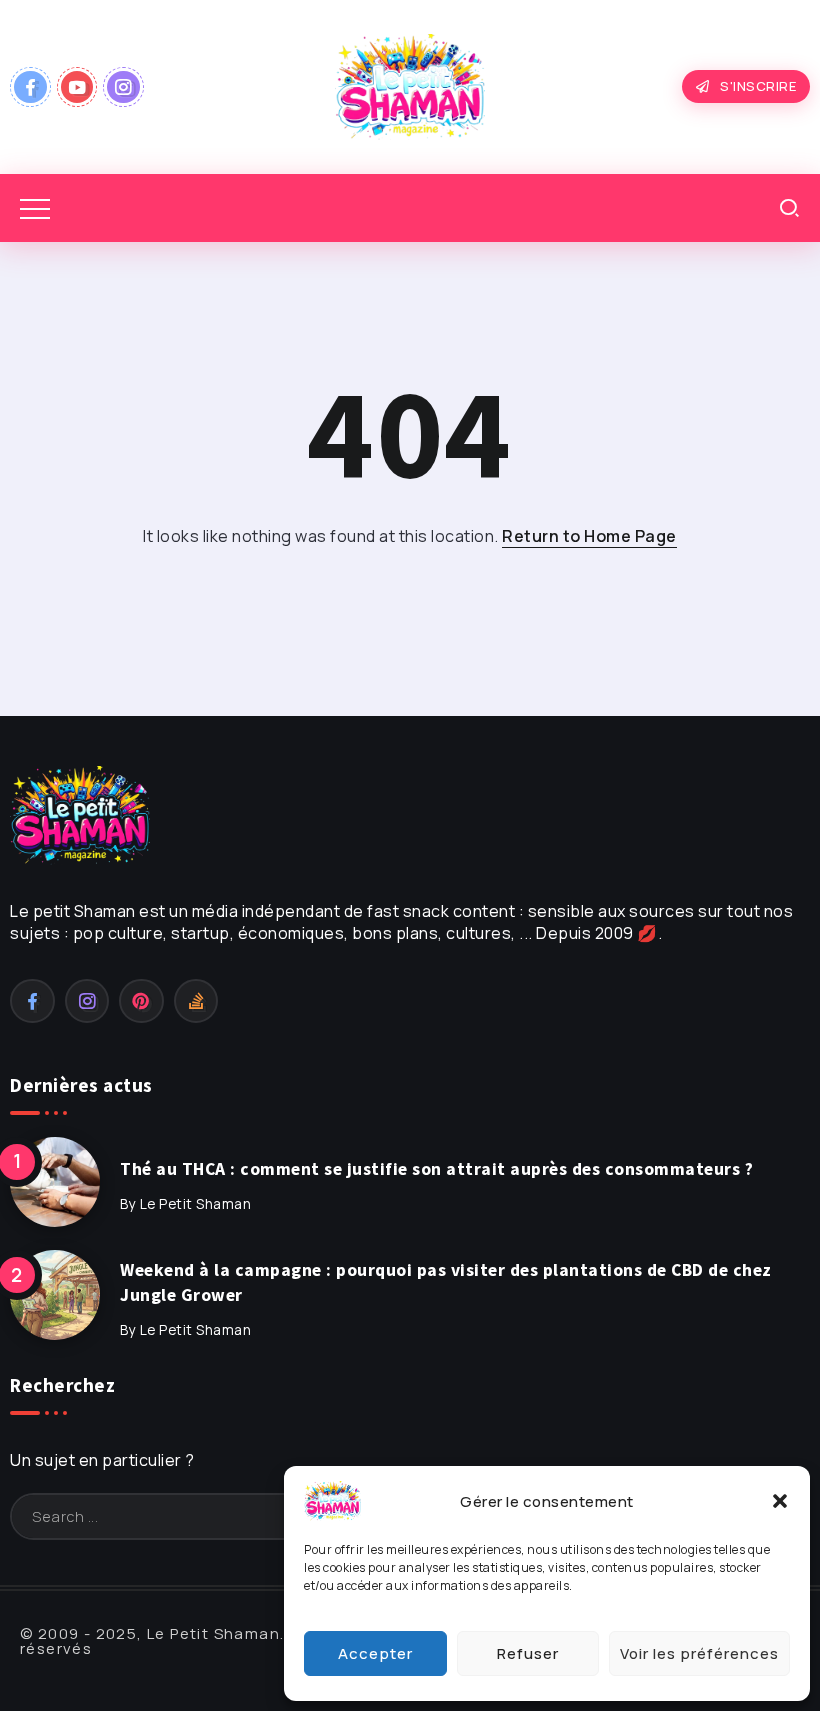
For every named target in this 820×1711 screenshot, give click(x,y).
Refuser (528, 1653)
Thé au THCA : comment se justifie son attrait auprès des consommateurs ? (436, 1169)
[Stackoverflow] (196, 1001)
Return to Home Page (589, 536)
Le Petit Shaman (196, 1204)
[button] (780, 1501)
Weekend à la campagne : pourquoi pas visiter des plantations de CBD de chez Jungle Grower (446, 1282)
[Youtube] (77, 87)
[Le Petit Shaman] (410, 85)
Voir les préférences (699, 1653)
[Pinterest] (141, 1001)
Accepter (375, 1653)
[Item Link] (55, 1182)
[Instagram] (123, 87)
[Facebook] (30, 87)
